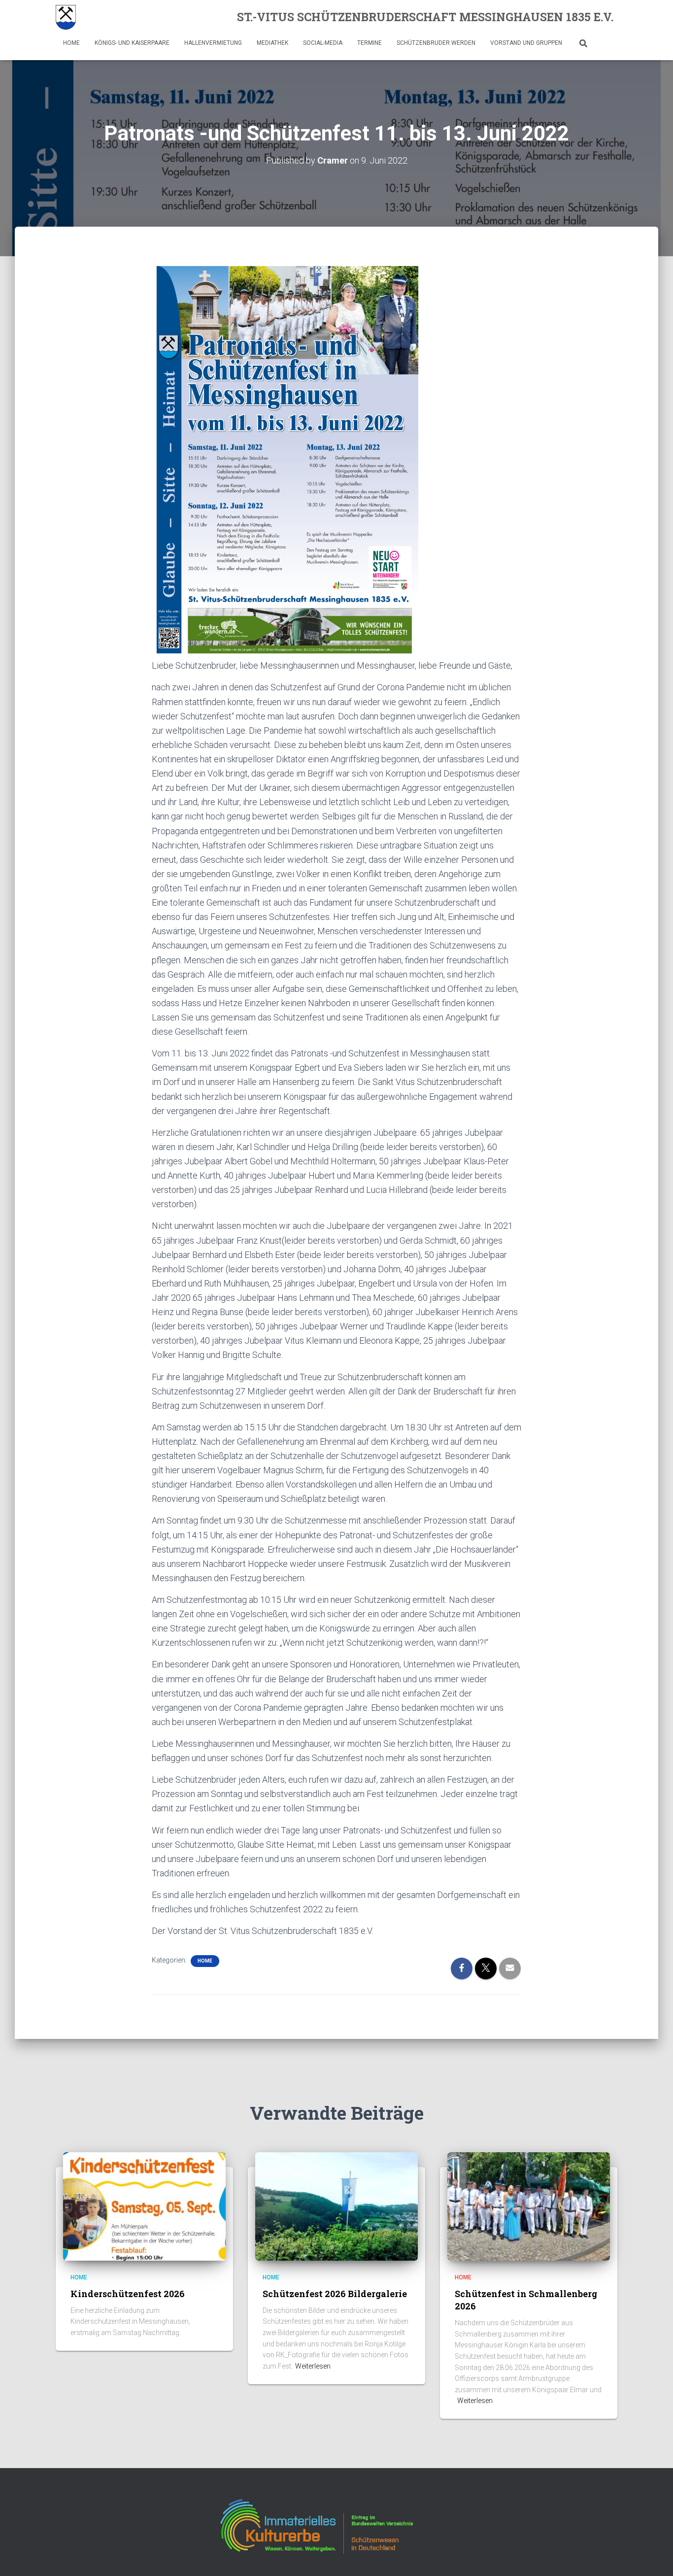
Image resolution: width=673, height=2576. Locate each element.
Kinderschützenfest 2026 (128, 2294)
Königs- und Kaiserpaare (132, 43)
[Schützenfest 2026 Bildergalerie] (336, 2206)
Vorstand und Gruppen (526, 43)
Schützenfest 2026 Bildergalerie (335, 2294)
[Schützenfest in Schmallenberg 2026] (529, 2206)
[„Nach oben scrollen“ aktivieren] (654, 2556)
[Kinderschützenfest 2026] (144, 2206)
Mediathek (272, 43)
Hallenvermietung (213, 43)
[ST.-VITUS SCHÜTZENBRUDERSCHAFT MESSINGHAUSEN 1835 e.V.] (66, 17)
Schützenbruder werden (436, 43)
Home (71, 43)
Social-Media (323, 43)
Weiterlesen (313, 2366)
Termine (370, 43)
